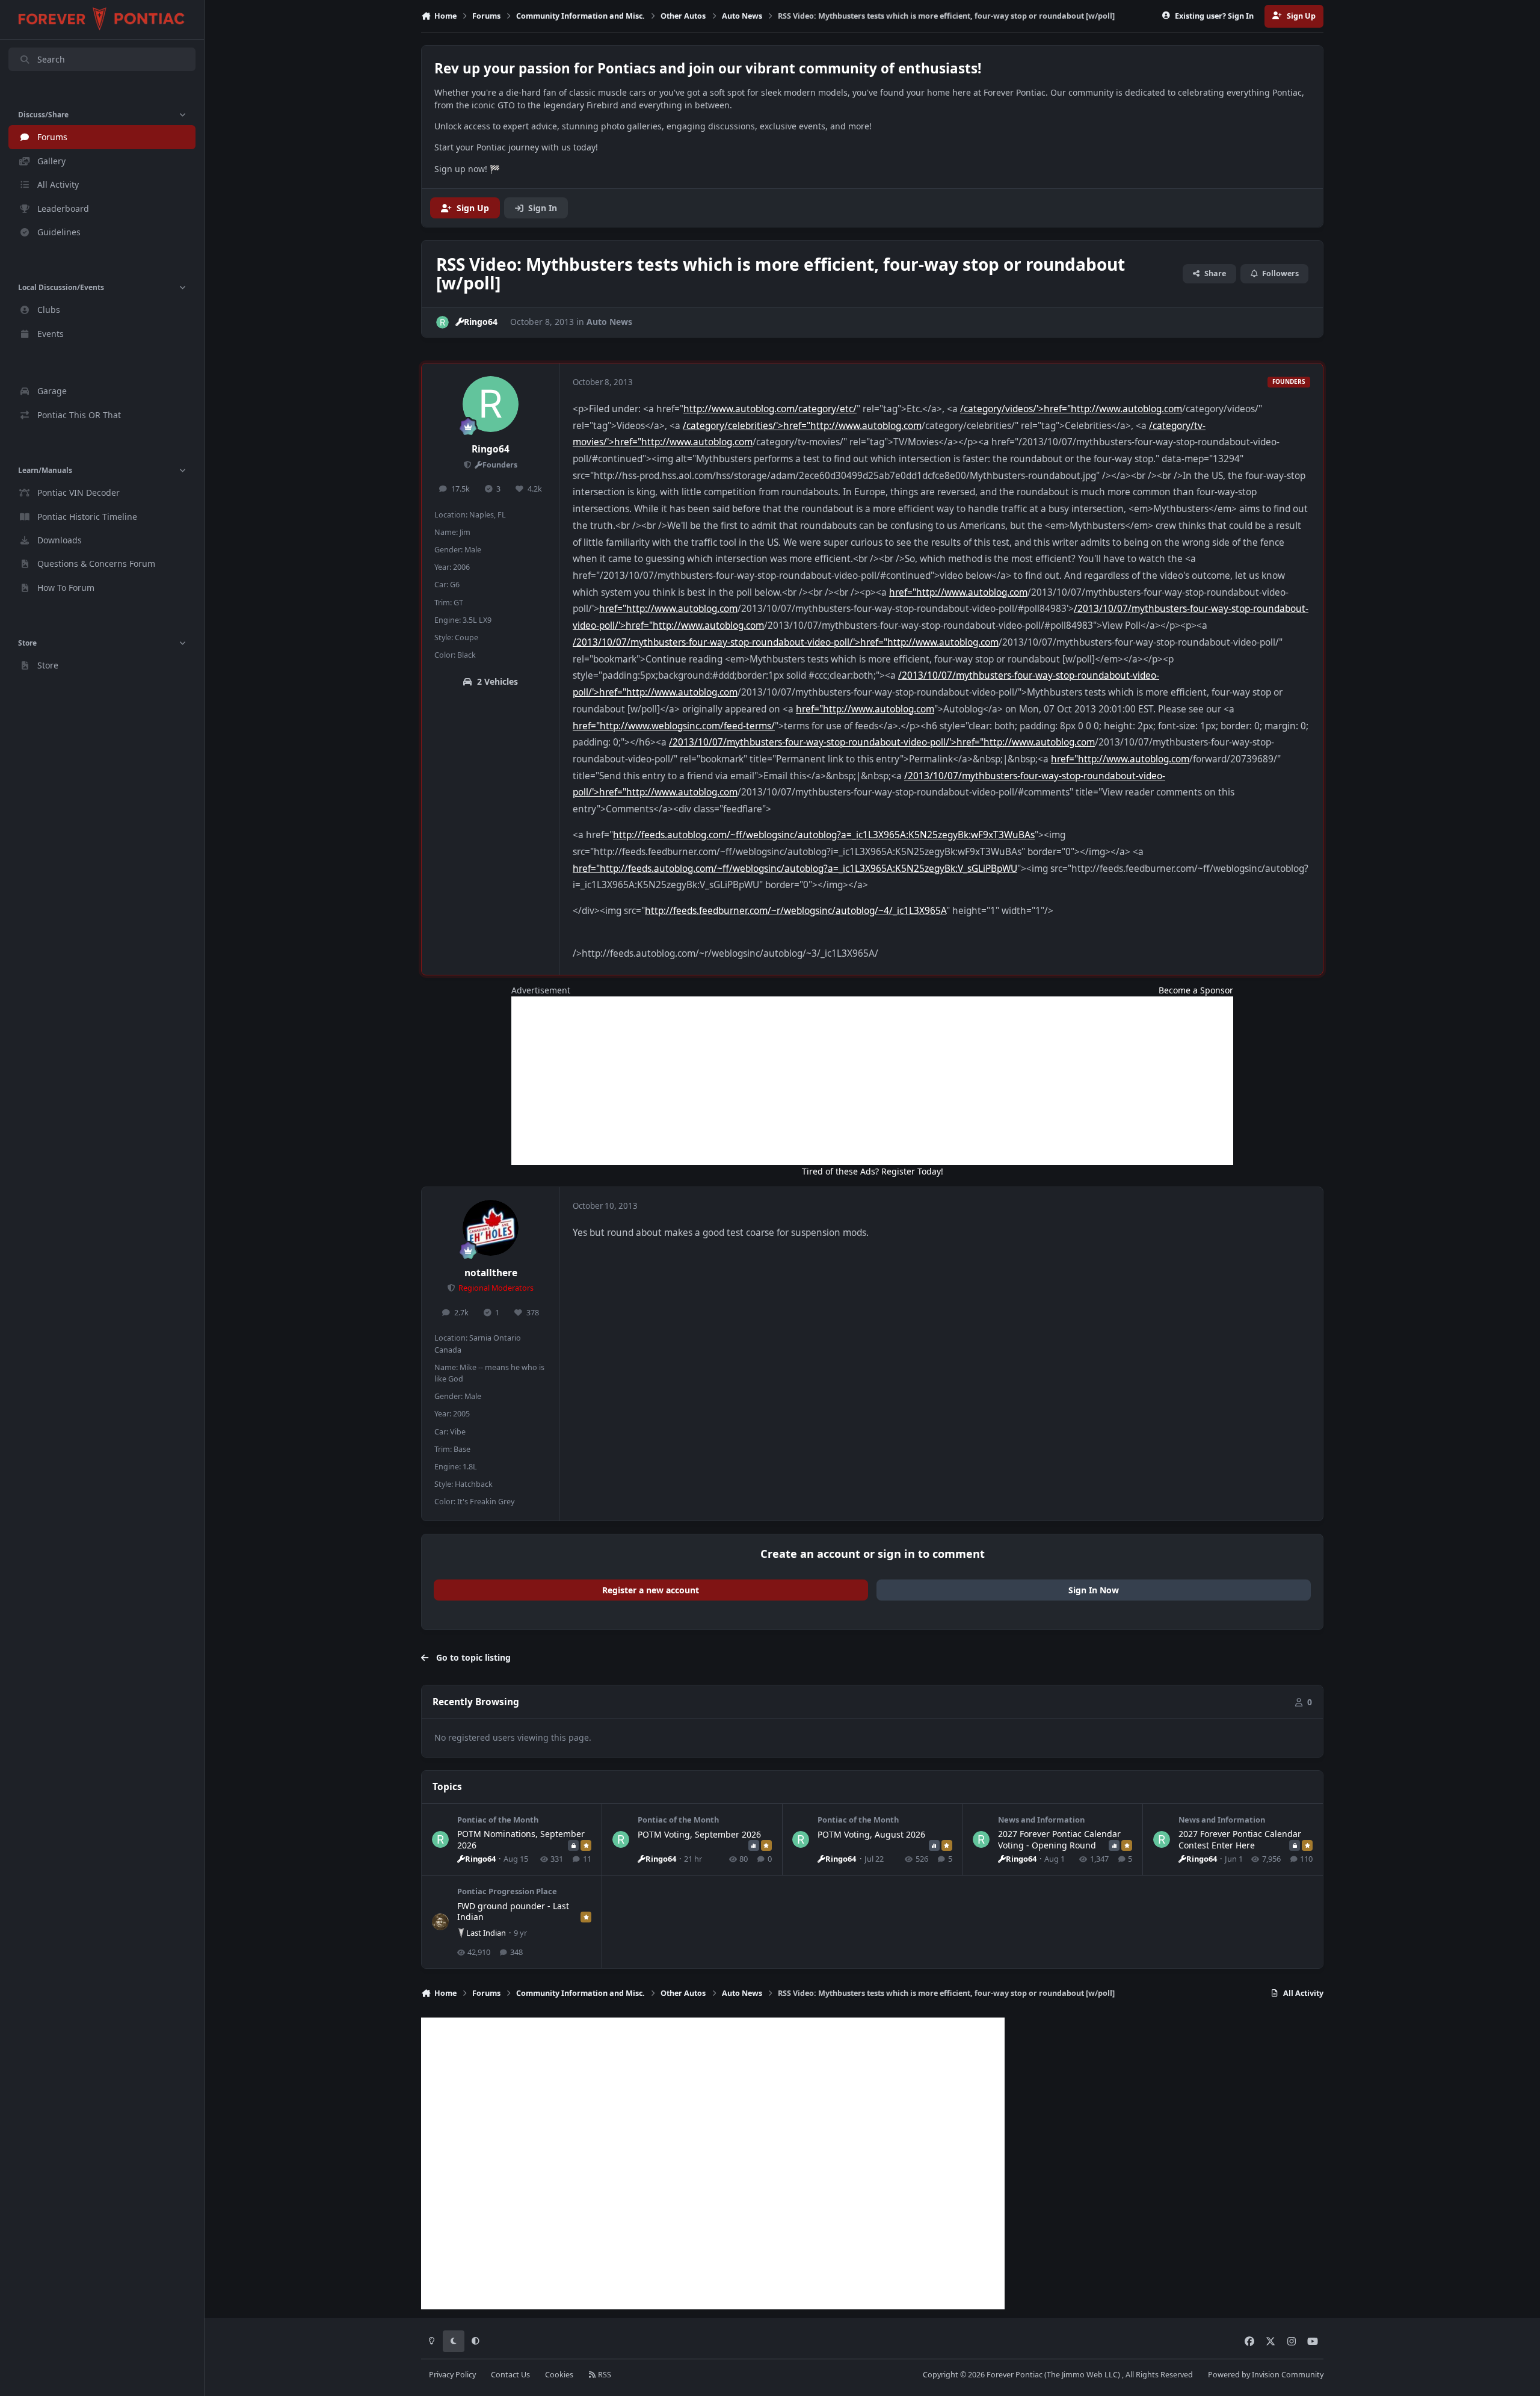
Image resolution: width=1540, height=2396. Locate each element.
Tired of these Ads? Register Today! (873, 1171)
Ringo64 (491, 449)
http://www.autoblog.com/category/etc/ (770, 409)
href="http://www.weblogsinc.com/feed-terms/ (674, 726)
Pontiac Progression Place (507, 1891)
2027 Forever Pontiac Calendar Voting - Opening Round (1059, 1839)
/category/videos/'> (1002, 409)
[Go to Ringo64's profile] (442, 322)
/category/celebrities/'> (733, 426)
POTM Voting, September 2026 (699, 1834)
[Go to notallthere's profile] (491, 1228)
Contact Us (510, 2375)
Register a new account (651, 1590)
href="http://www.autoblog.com (1113, 409)
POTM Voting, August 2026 (871, 1834)
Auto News (609, 322)
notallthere (491, 1273)
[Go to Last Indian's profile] (440, 1922)
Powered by (1266, 2375)
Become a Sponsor (1196, 990)
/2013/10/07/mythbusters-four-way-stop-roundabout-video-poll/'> (716, 642)
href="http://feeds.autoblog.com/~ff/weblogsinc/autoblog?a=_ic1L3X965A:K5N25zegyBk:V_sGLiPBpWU (795, 869)
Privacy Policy (452, 2375)
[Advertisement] (872, 1081)
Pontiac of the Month (498, 1820)
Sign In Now (1094, 1590)
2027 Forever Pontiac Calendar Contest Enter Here (1240, 1839)
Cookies (559, 2375)
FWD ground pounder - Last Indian (513, 1911)
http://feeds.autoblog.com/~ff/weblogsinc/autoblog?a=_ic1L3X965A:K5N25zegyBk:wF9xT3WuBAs (824, 835)
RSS (604, 2375)
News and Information (1041, 1820)
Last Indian (486, 1933)
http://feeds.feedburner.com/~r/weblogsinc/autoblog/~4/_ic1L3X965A (796, 911)
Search (51, 59)
